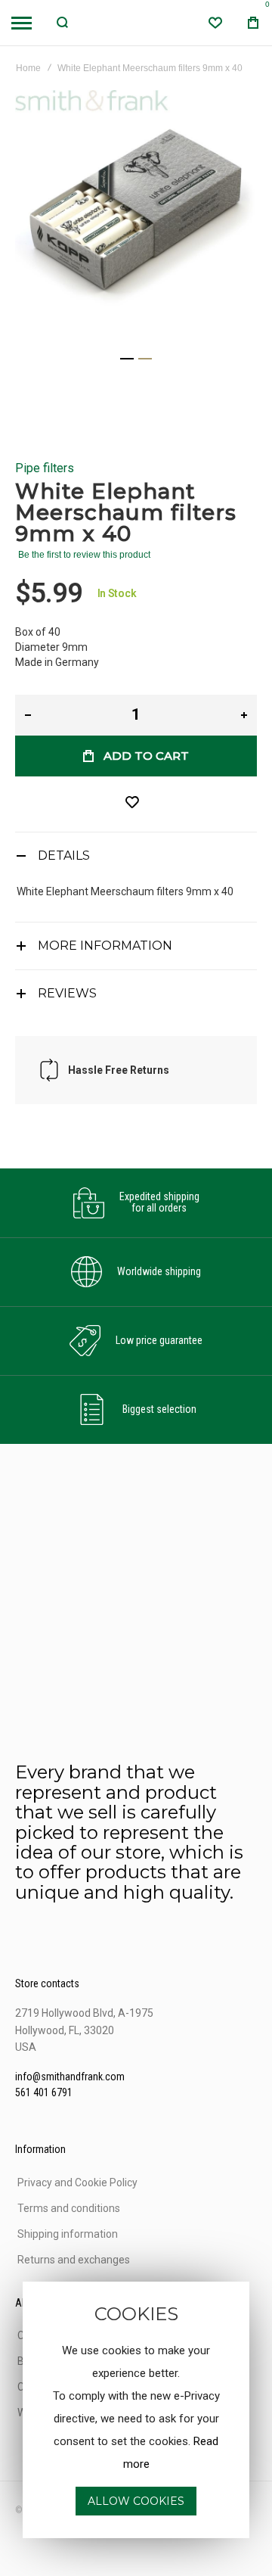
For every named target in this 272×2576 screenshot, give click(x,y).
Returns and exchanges (74, 2260)
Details (64, 856)
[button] (127, 359)
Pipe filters (45, 468)
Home (28, 68)
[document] (136, 2410)
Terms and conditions (69, 2208)
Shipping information (68, 2234)
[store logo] (136, 23)
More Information (105, 946)
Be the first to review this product (84, 555)
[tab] (136, 856)
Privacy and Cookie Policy (77, 2182)
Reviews (67, 993)
